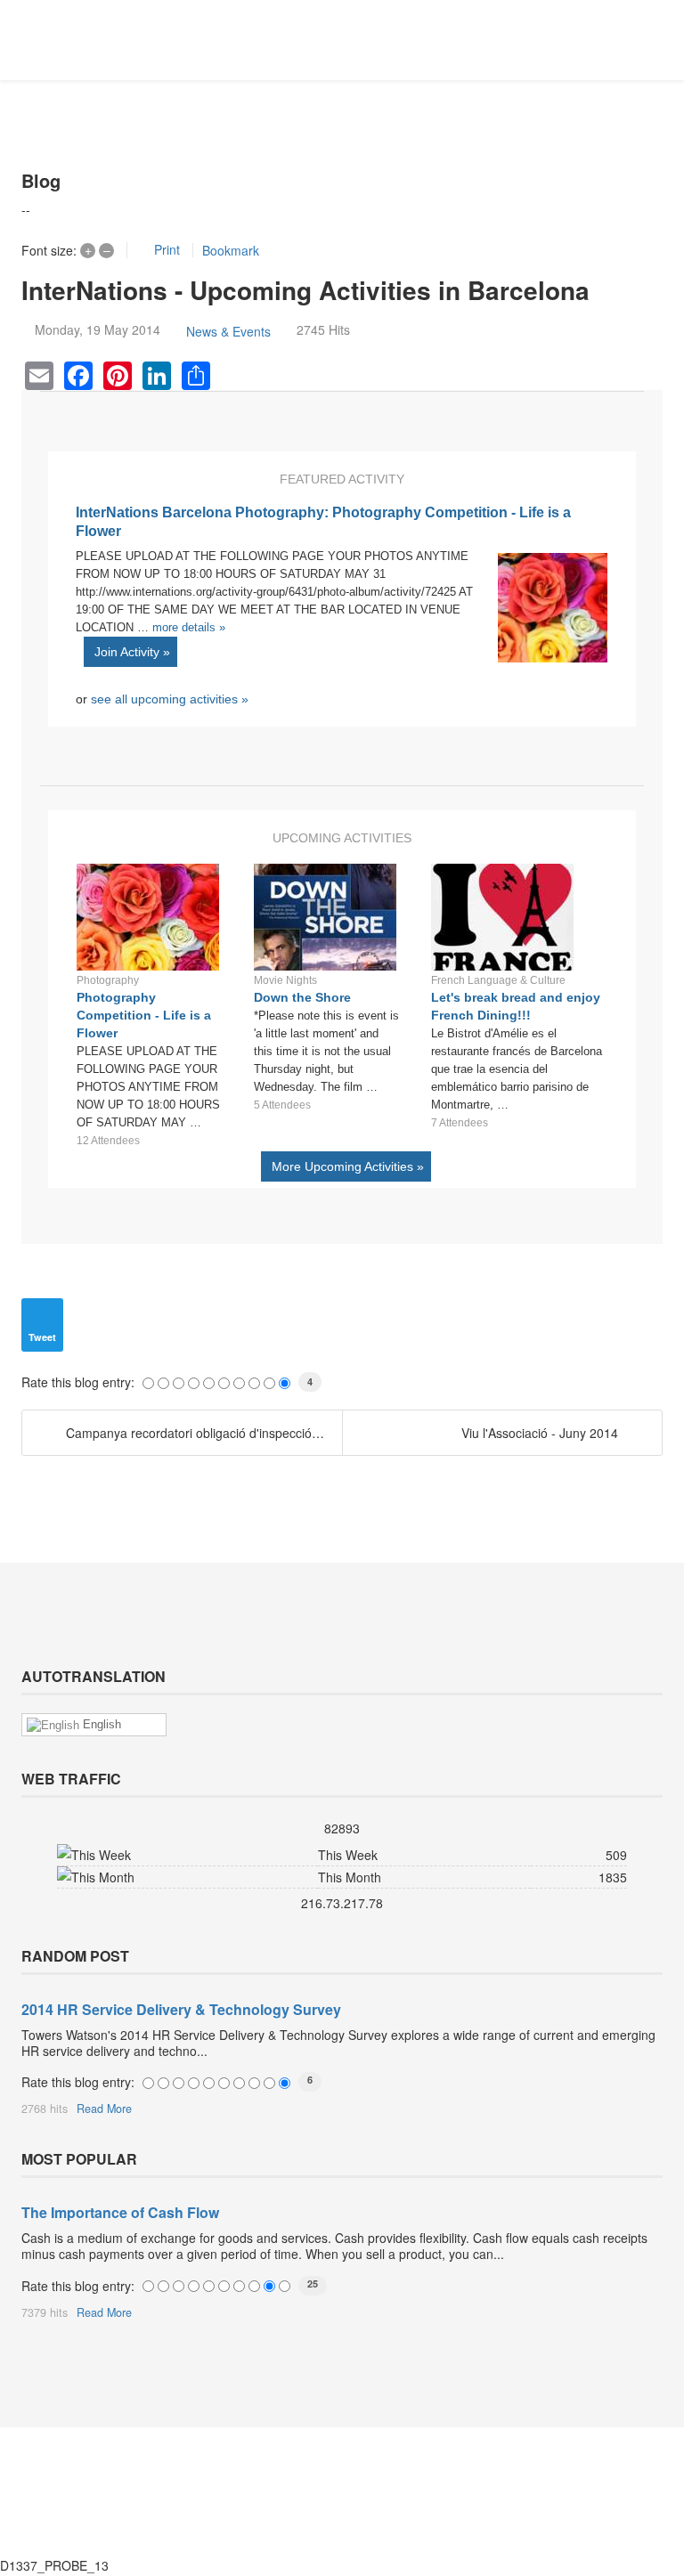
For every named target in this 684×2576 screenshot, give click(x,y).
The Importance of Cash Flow (120, 2212)
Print (167, 249)
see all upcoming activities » (170, 699)
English (100, 1724)
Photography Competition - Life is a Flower (144, 1015)
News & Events (228, 331)
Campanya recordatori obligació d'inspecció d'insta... (204, 1433)
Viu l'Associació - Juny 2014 (540, 1433)
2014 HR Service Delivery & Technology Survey (181, 2009)
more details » (189, 627)
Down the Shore (302, 997)
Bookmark (231, 250)
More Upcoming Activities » (346, 1166)
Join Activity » (130, 652)
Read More (104, 2109)
